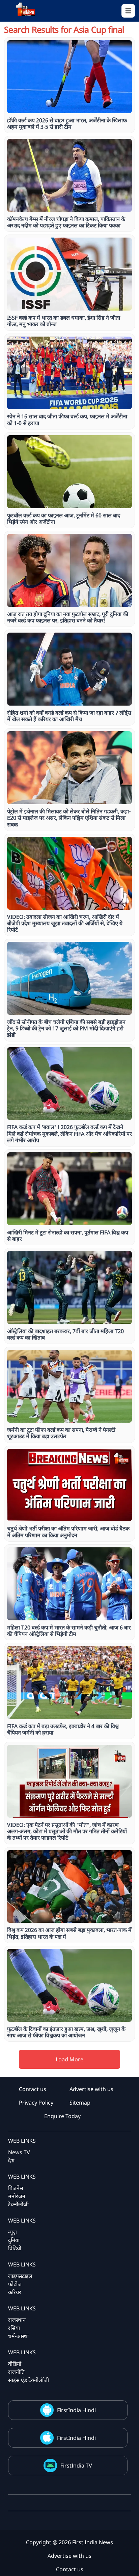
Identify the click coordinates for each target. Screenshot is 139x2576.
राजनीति (16, 2372)
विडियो (15, 2248)
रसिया (14, 2328)
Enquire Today (62, 2116)
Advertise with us (91, 2089)
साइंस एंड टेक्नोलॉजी (29, 2380)
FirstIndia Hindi (76, 2410)
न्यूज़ (12, 2232)
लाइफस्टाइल (20, 2276)
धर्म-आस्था (18, 2336)
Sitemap (80, 2103)
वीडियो (15, 2364)
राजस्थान (17, 2320)
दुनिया (14, 2240)
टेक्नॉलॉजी (18, 2204)
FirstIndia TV (76, 2465)
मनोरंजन (17, 2196)
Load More (69, 2059)
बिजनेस (16, 2188)
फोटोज (15, 2284)
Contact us (33, 2089)
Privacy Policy (36, 2103)
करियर (15, 2292)
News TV (19, 2152)
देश (11, 2160)
